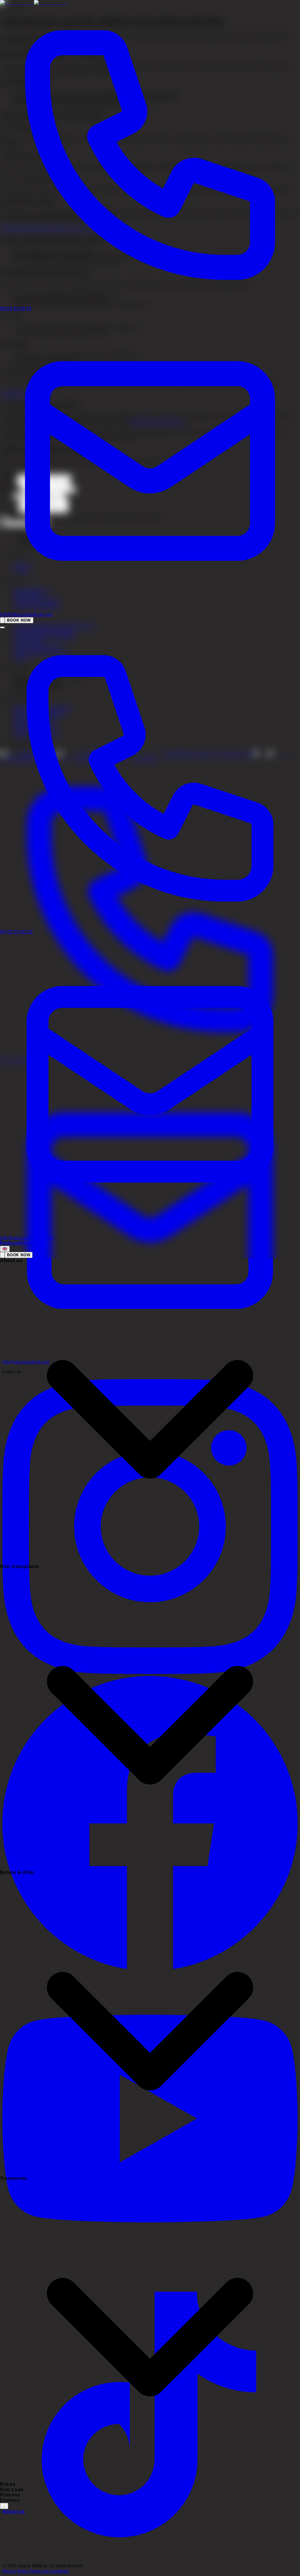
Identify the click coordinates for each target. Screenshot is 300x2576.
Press (37, 1243)
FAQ (25, 1243)
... (4, 2506)
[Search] (2, 620)
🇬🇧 (5, 1249)
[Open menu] (2, 627)
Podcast (10, 1243)
